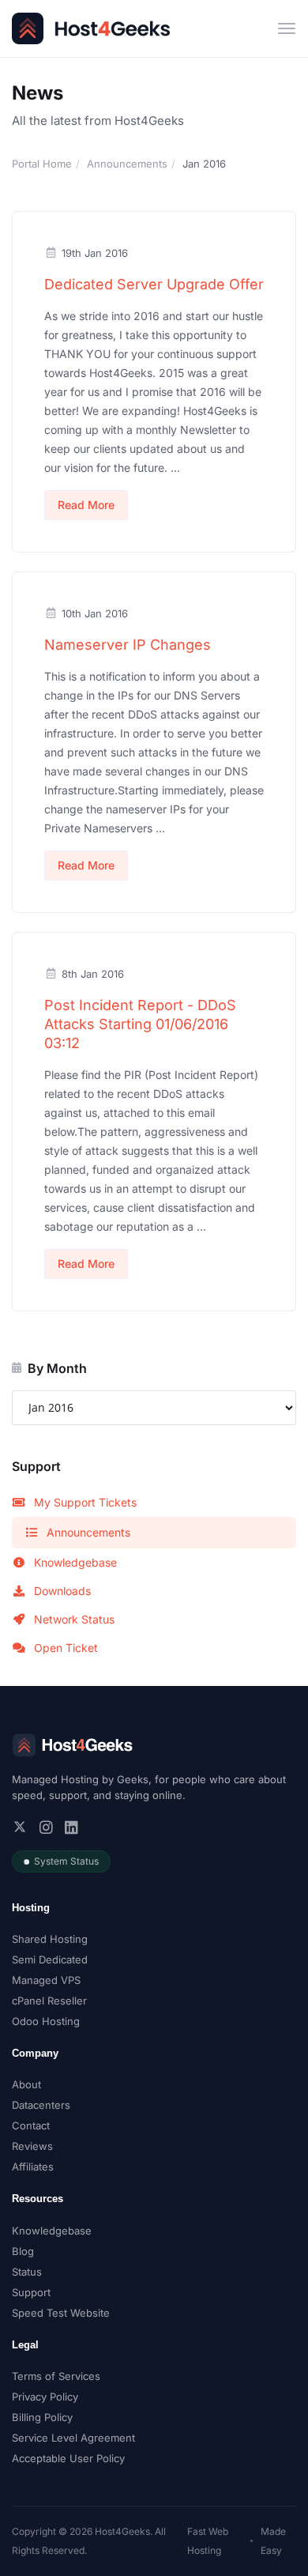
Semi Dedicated (50, 1959)
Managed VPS (46, 1980)
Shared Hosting (50, 1939)
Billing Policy (42, 2417)
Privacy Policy (45, 2397)
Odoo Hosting (46, 2021)
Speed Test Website (61, 2313)
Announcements (127, 164)
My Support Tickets (85, 1502)
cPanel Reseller (49, 2001)
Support (31, 2292)
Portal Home (42, 164)
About (26, 2084)
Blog (23, 2251)
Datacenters (41, 2105)
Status (27, 2272)
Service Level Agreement (73, 2438)
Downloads (62, 1591)
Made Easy (273, 2541)
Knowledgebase (75, 1562)
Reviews (32, 2146)
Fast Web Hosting (208, 2541)
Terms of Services (56, 2376)
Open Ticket (66, 1648)
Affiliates (33, 2167)
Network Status (74, 1619)
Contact (31, 2125)
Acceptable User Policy (68, 2458)
